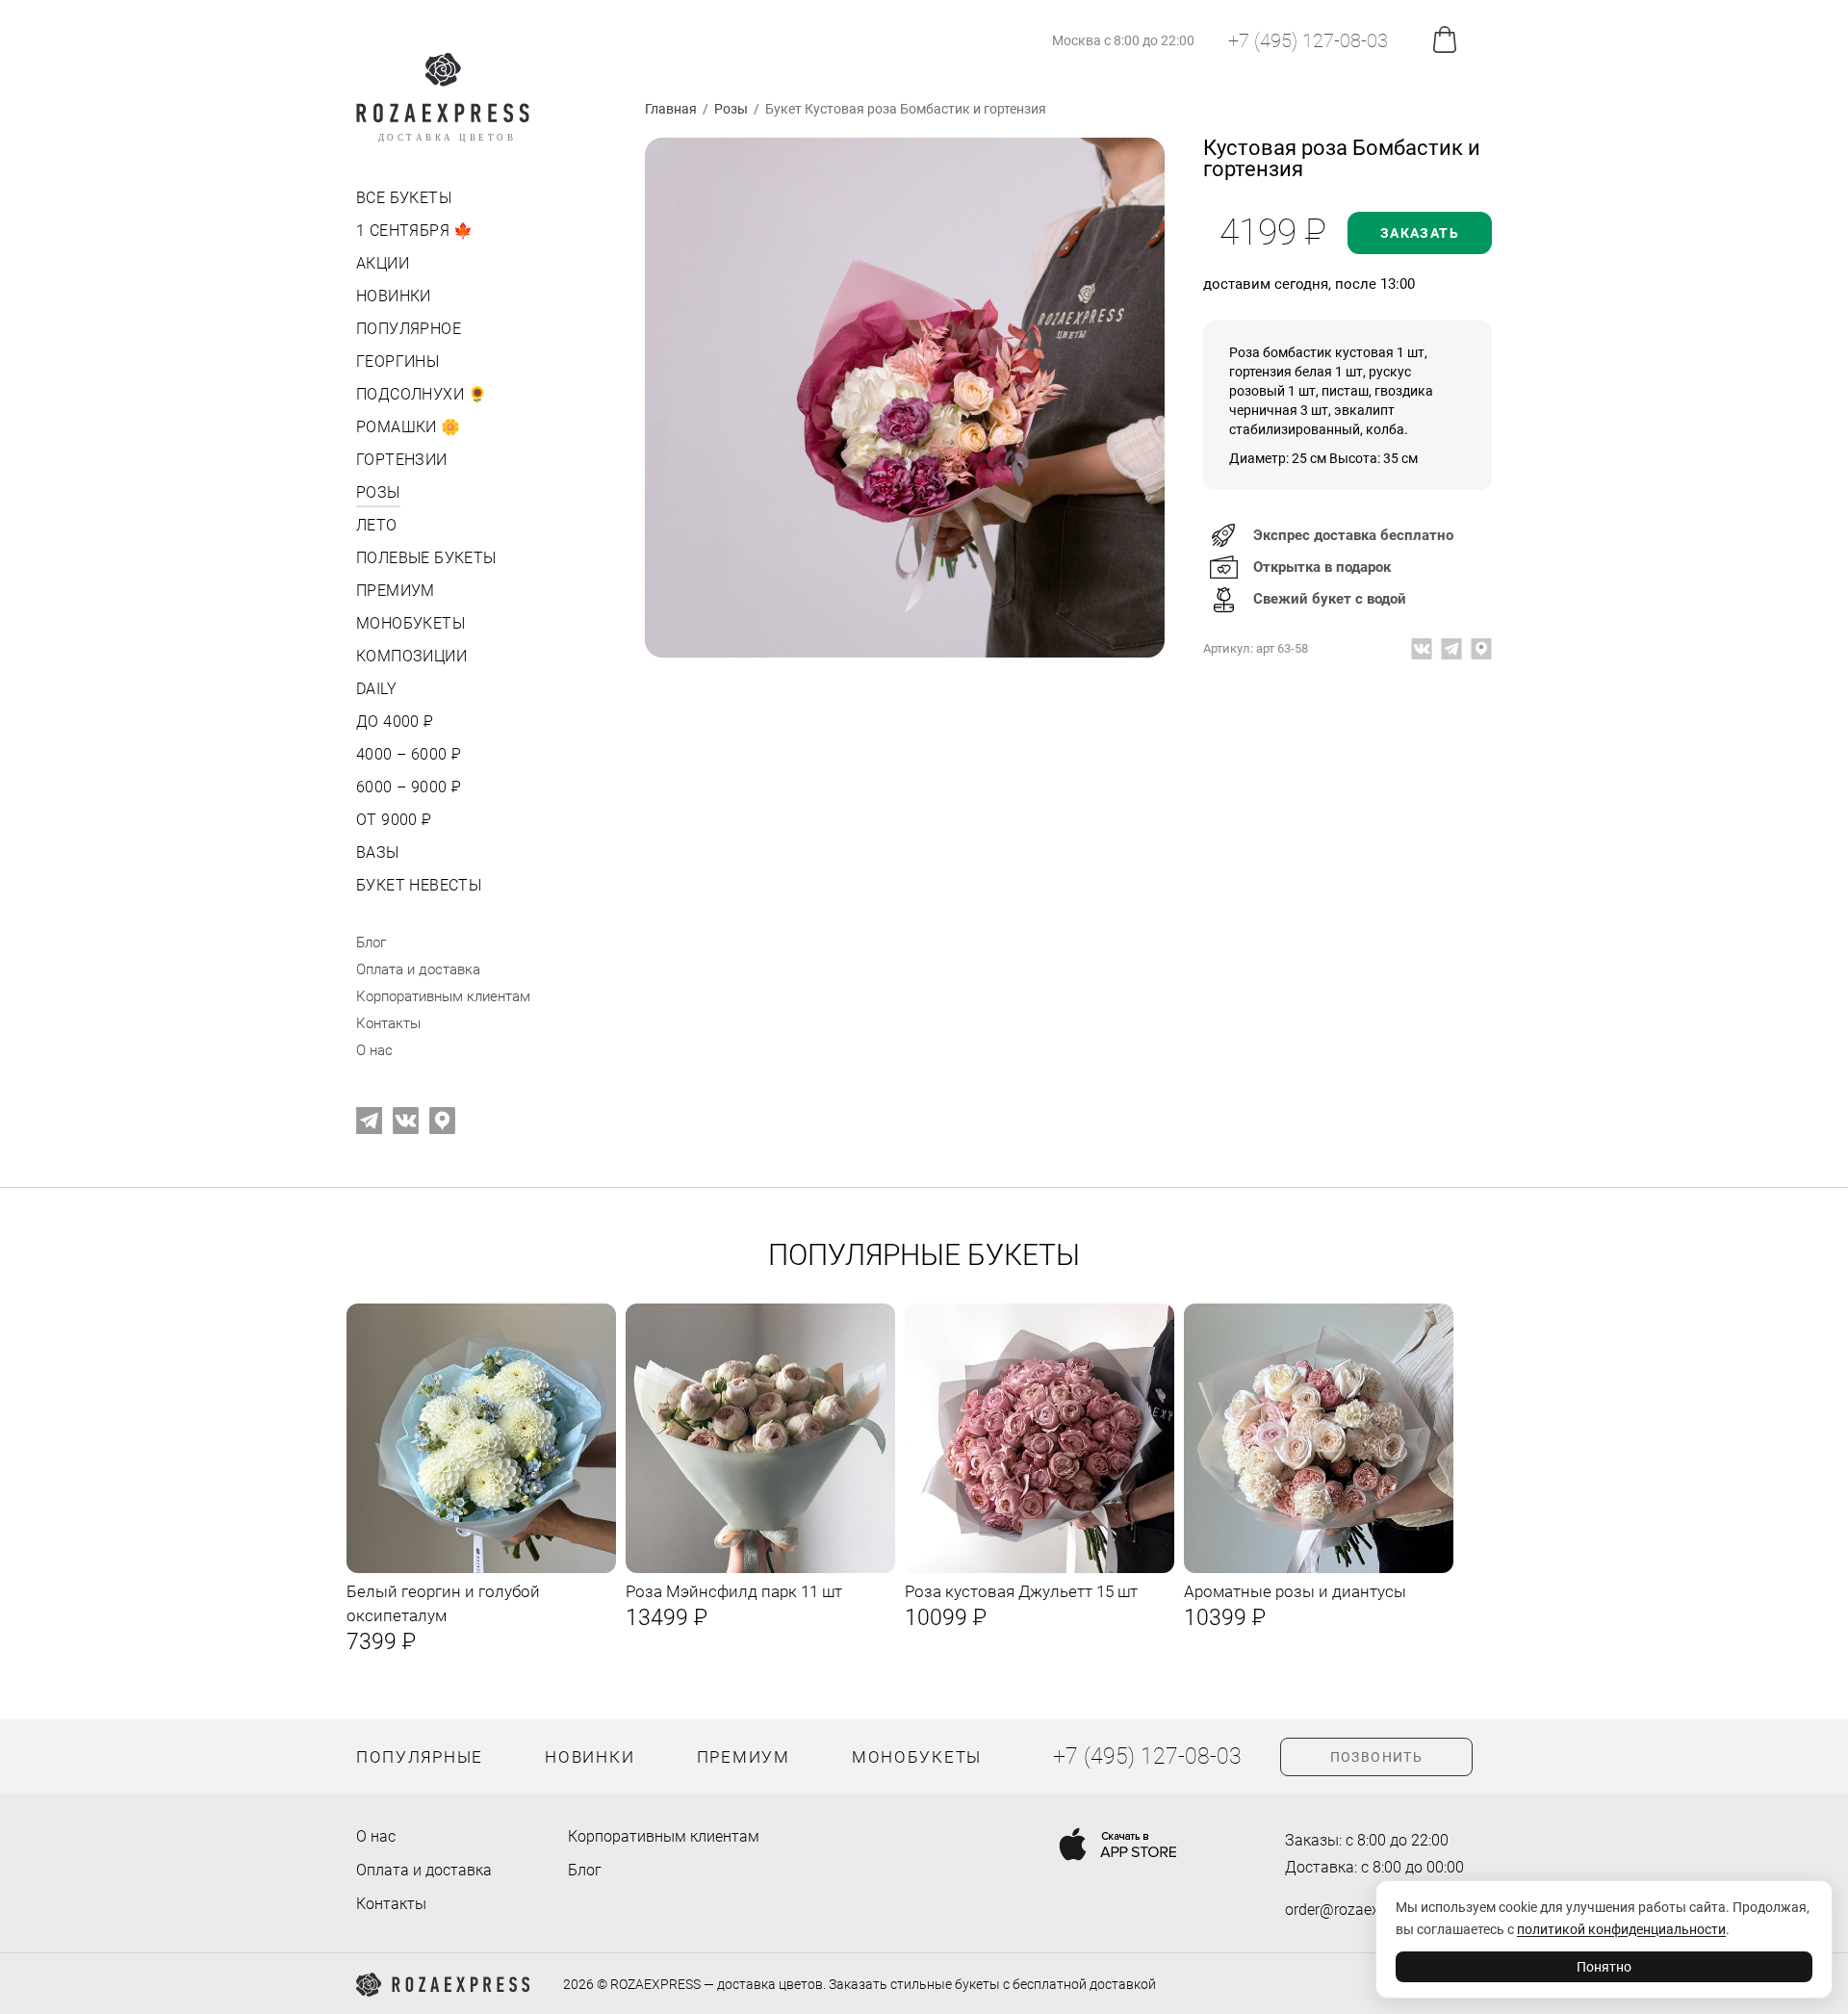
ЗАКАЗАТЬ (1420, 233)
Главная (671, 109)
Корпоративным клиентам (443, 996)
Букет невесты (419, 885)
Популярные (420, 1757)
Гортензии (402, 460)
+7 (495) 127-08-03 (1308, 40)
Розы (378, 492)
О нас (374, 1050)
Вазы (378, 852)
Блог (371, 942)
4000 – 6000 (407, 754)
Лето (377, 525)
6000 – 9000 (407, 787)
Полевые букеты (426, 558)
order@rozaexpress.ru (1359, 1910)
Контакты (388, 1023)
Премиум (396, 591)
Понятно (1604, 1967)
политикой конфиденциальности (1621, 1929)
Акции (383, 263)
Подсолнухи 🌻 (422, 394)
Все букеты (404, 198)
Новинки (394, 296)
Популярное (409, 329)
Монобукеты (411, 623)
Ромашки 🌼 (409, 427)
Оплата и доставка (418, 969)
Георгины (398, 361)
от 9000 (392, 820)
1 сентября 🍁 (415, 231)
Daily (376, 689)
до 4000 (393, 722)
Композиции (411, 656)
